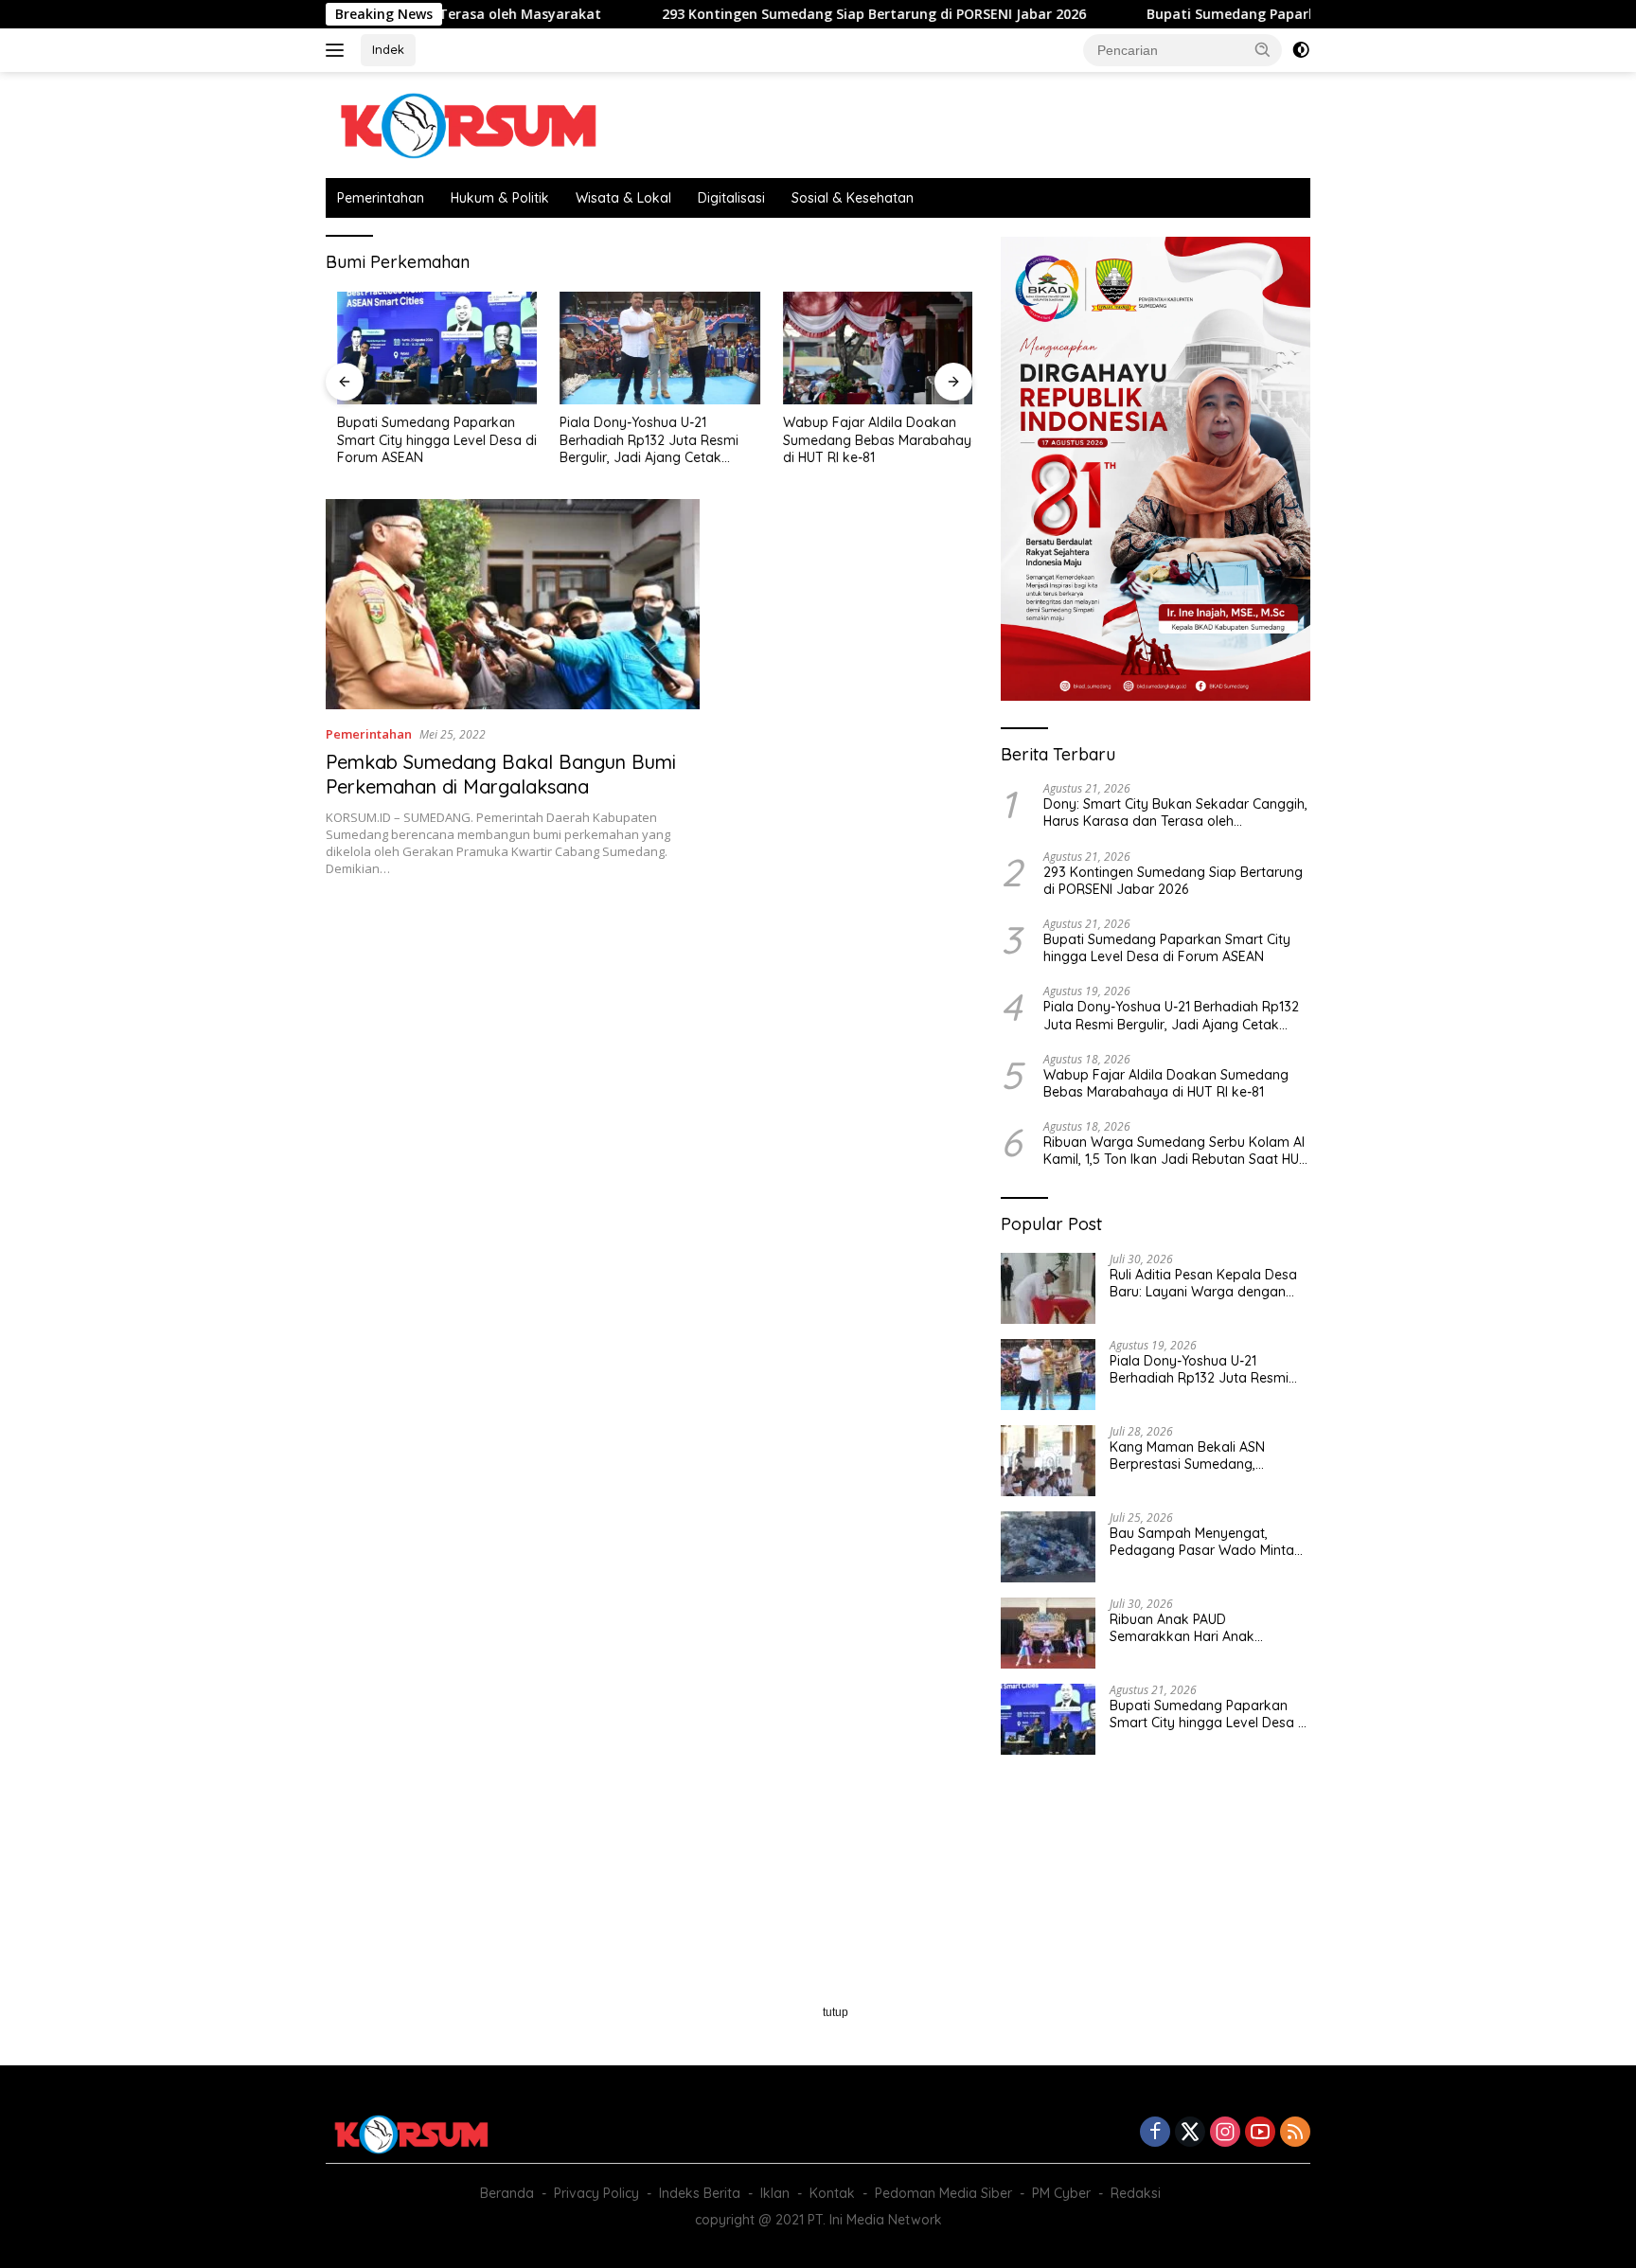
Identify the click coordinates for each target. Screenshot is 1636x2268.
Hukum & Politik (500, 198)
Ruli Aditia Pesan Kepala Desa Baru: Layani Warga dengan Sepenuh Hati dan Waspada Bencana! (1203, 1283)
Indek (388, 49)
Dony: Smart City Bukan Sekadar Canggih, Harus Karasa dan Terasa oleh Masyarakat (1175, 813)
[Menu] (338, 50)
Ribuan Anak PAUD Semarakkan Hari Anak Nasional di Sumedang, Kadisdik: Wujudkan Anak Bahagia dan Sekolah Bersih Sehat (1198, 1628)
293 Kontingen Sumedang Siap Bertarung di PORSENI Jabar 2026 (788, 14)
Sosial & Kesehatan (853, 198)
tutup (836, 2012)
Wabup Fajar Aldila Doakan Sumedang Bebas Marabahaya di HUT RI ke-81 (870, 439)
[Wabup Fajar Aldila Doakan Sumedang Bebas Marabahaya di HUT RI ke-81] (872, 348)
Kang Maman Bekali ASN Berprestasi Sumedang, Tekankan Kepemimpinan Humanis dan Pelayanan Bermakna (1190, 1455)
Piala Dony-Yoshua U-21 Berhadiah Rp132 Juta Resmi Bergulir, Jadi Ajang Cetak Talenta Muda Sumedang (639, 440)
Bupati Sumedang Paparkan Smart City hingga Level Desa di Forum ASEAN (1307, 14)
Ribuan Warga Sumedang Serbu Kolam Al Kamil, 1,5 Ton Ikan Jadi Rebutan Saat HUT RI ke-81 (1175, 1151)
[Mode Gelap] (1301, 50)
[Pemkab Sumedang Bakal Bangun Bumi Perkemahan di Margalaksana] (513, 604)
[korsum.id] (468, 124)
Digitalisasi (731, 198)
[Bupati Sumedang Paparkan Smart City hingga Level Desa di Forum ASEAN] (426, 348)
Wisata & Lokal (623, 198)
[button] (1263, 49)
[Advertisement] (649, 1046)
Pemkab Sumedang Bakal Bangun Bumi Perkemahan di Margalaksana (501, 774)
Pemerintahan (381, 198)
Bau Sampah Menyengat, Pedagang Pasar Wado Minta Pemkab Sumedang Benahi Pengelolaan (1202, 1542)
